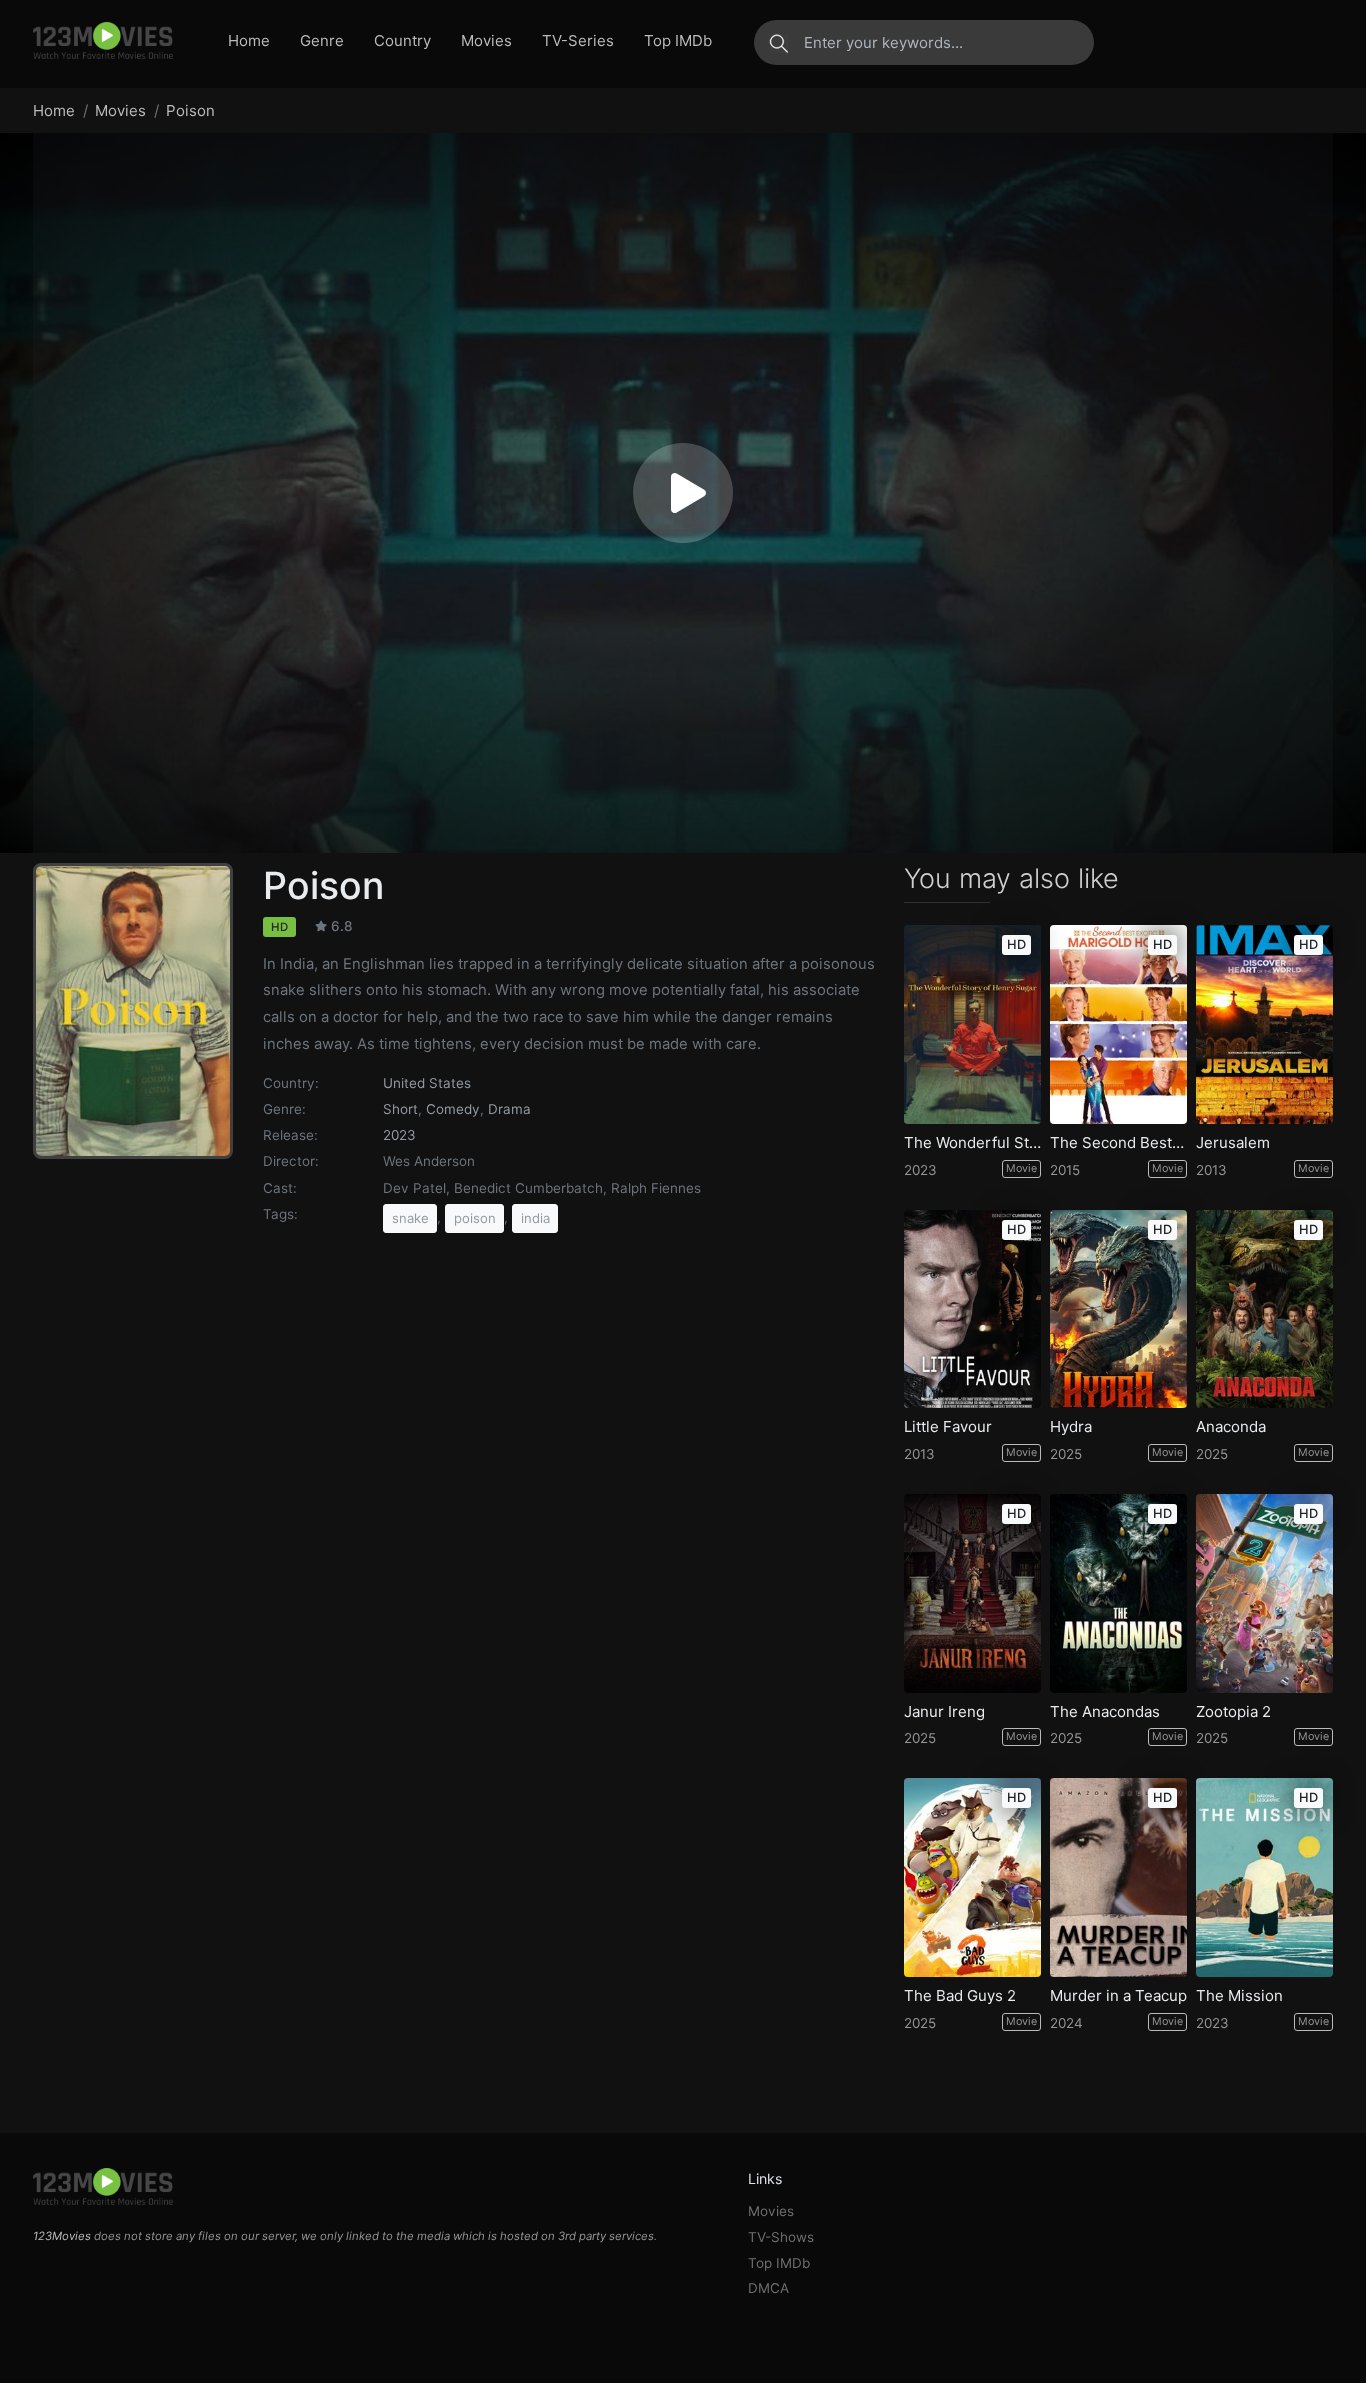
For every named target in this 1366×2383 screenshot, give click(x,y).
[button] (683, 493)
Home (249, 40)
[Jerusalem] (1264, 1024)
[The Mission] (1264, 1877)
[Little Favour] (972, 1309)
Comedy (453, 1109)
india (535, 1218)
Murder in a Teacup (1118, 1996)
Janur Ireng (944, 1712)
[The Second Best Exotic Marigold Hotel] (1118, 1024)
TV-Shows (781, 2237)
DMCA (768, 2288)
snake (410, 1218)
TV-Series (578, 40)
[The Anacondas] (1118, 1593)
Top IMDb (678, 40)
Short (400, 1109)
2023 (399, 1135)
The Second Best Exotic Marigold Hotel (1118, 1143)
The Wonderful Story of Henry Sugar (972, 1143)
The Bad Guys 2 (960, 1996)
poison (475, 1218)
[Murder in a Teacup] (1118, 1877)
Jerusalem (1233, 1143)
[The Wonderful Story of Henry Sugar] (972, 1024)
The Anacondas (1105, 1712)
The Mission (1239, 1996)
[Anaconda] (1264, 1309)
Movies (486, 40)
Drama (509, 1109)
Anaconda (1231, 1427)
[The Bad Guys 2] (972, 1877)
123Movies (62, 2236)
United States (427, 1083)
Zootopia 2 (1233, 1712)
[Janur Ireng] (972, 1593)
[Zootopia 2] (1264, 1593)
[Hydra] (1118, 1309)
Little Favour (948, 1427)
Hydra (1071, 1427)
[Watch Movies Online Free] (103, 42)
